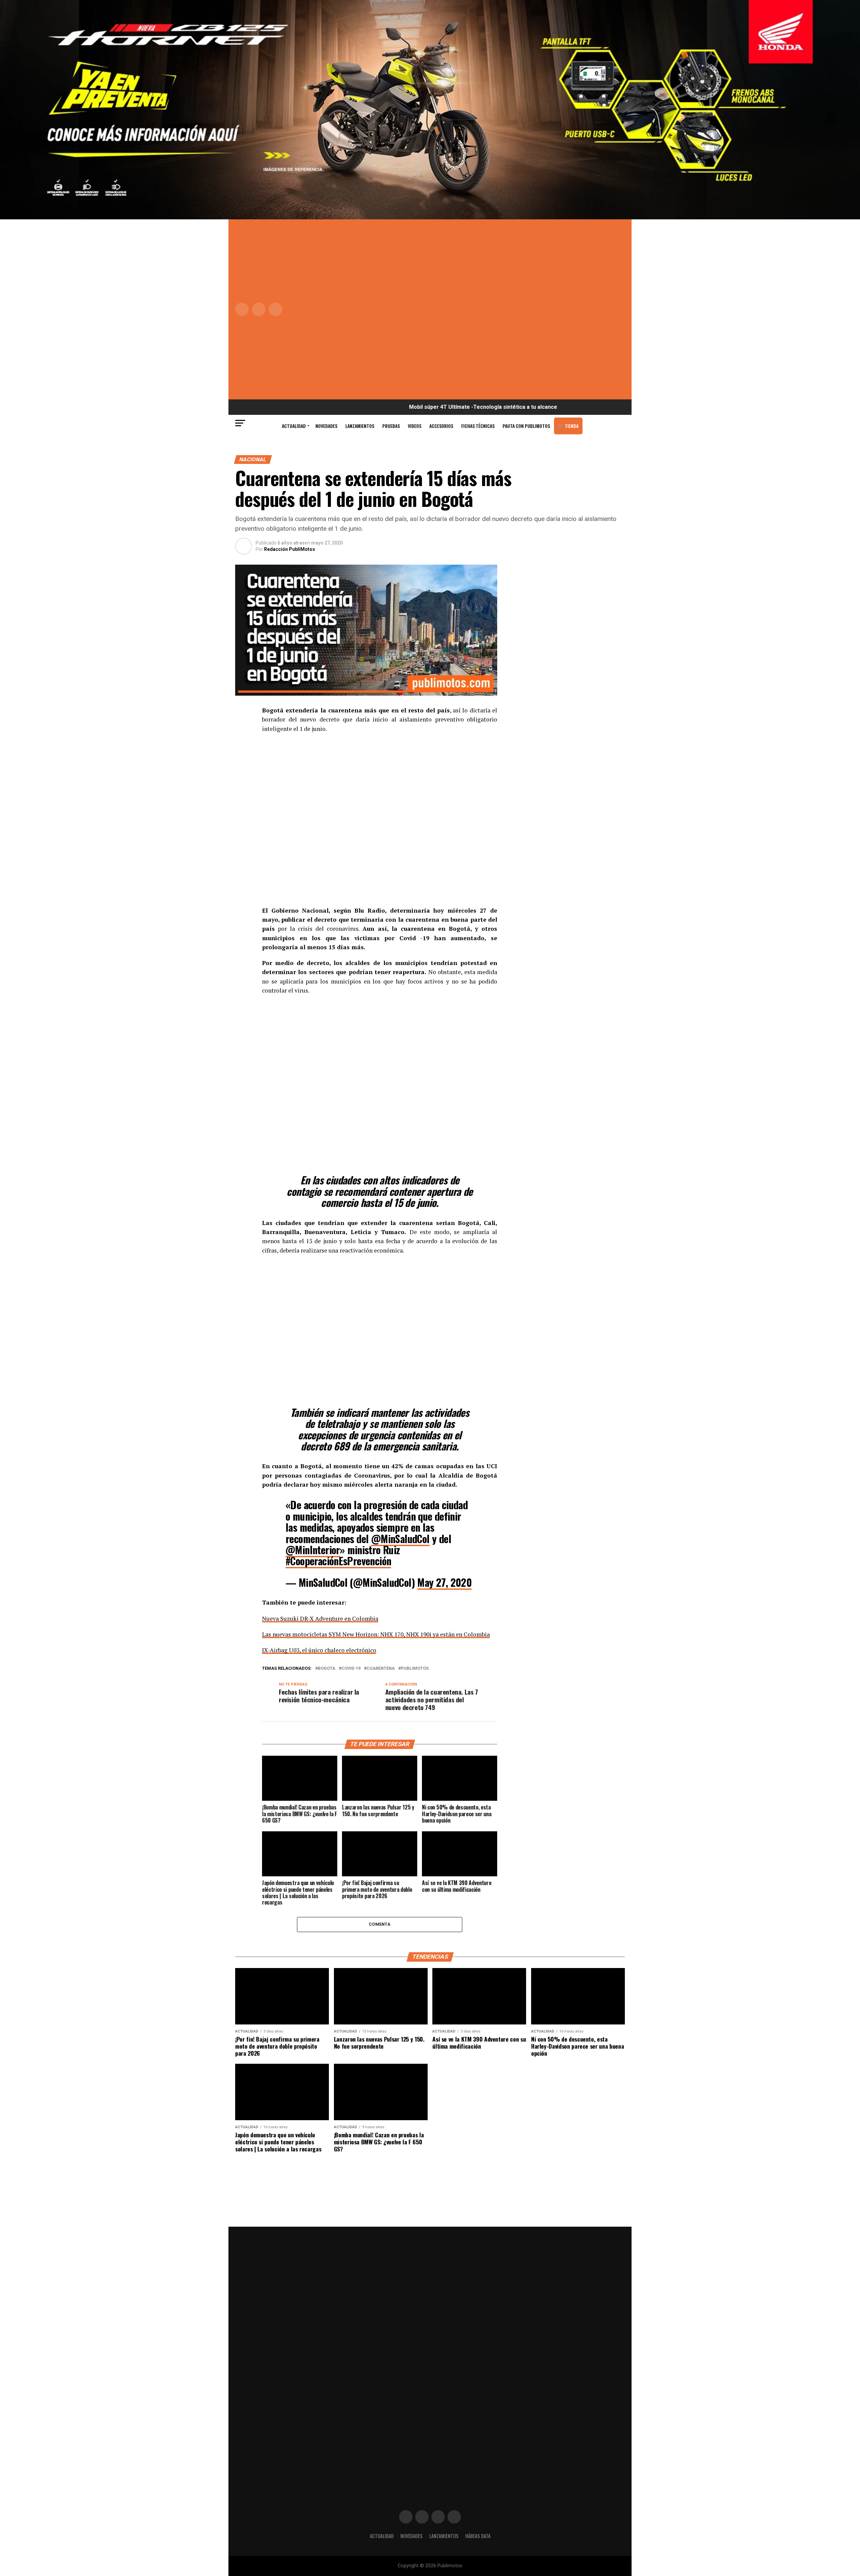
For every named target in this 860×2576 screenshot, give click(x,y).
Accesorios (441, 426)
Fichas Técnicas (478, 426)
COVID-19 (351, 1669)
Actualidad (294, 426)
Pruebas (391, 426)
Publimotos (415, 1669)
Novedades (326, 426)
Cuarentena (381, 1669)
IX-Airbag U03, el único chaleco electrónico (319, 1650)
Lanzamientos (360, 426)
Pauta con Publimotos (526, 426)
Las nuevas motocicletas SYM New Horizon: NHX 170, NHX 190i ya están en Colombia (376, 1634)
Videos (415, 426)
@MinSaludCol (400, 1539)
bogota (327, 1669)
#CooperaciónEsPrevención (338, 1561)
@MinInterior (313, 1550)
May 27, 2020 (444, 1582)
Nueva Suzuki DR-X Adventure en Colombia (320, 1619)
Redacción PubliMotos (290, 549)
